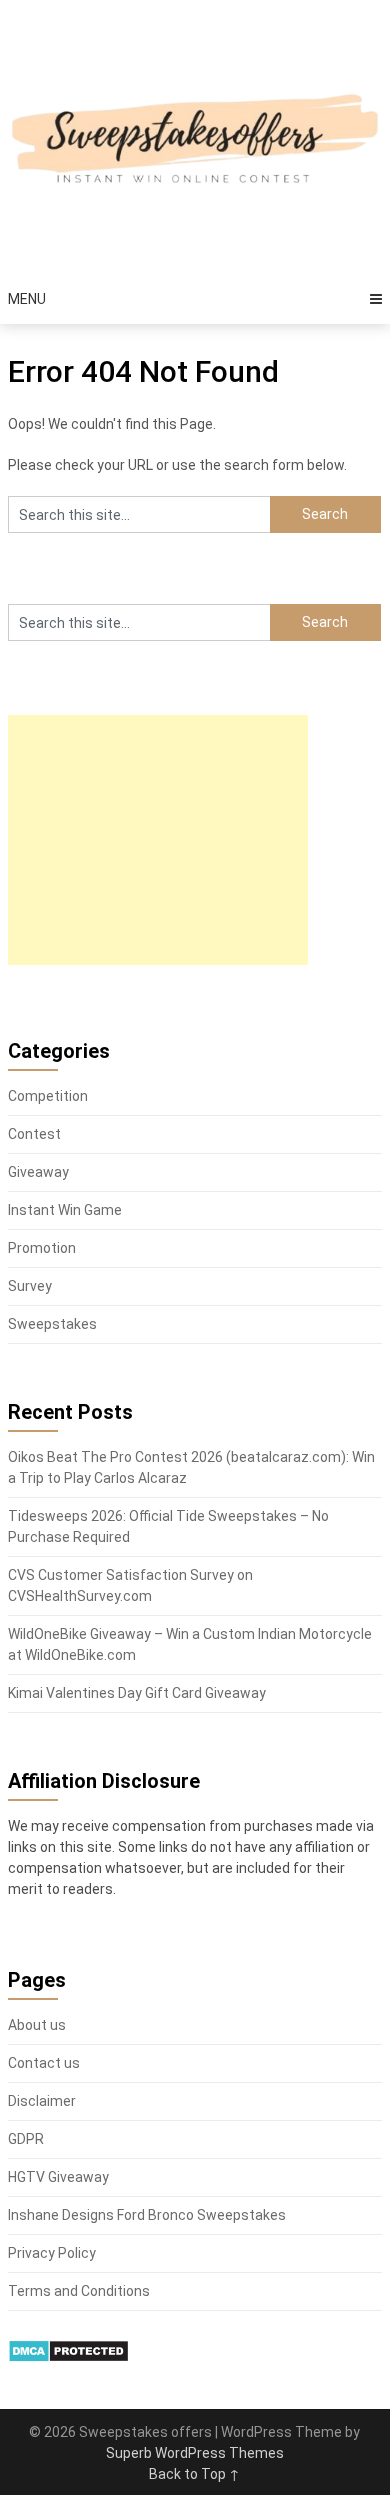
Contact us (44, 2063)
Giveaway (38, 1172)
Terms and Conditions (79, 2291)
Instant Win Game (65, 1210)
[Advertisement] (158, 840)
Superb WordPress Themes (195, 2453)
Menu (27, 299)
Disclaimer (42, 2101)
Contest (34, 1134)
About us (37, 2025)
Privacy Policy (52, 2253)
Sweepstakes (52, 1324)
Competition (48, 1096)
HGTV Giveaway (58, 2177)
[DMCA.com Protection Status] (68, 2358)
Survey (30, 1286)
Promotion (42, 1248)
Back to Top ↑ (194, 2474)
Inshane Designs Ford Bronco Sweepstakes (147, 2215)
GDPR (26, 2139)
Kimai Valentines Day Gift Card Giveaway (137, 1693)
